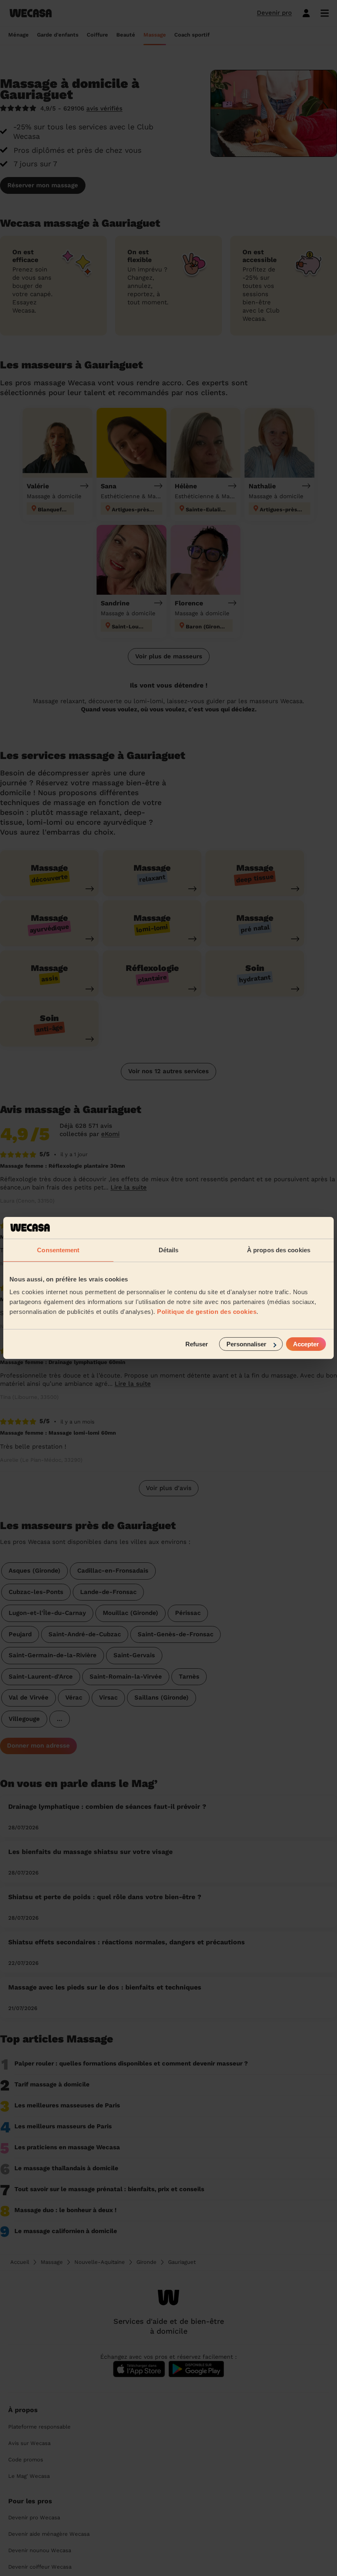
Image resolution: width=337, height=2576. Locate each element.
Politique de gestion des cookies (207, 1312)
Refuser (197, 1344)
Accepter (306, 1344)
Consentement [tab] (58, 1250)
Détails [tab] (169, 1250)
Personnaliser (246, 1344)
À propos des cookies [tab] (279, 1250)
